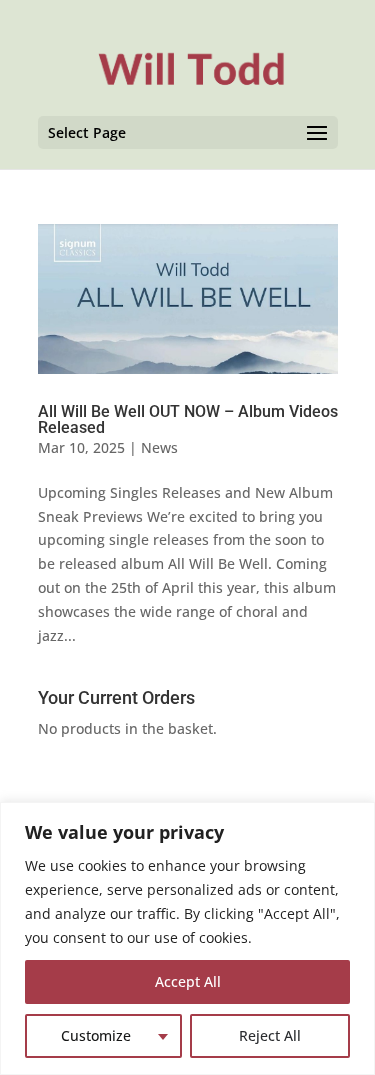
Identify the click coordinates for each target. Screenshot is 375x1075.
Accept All (188, 981)
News (159, 447)
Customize (96, 1035)
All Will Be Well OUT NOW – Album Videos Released (188, 419)
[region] (187, 938)
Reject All (270, 1035)
